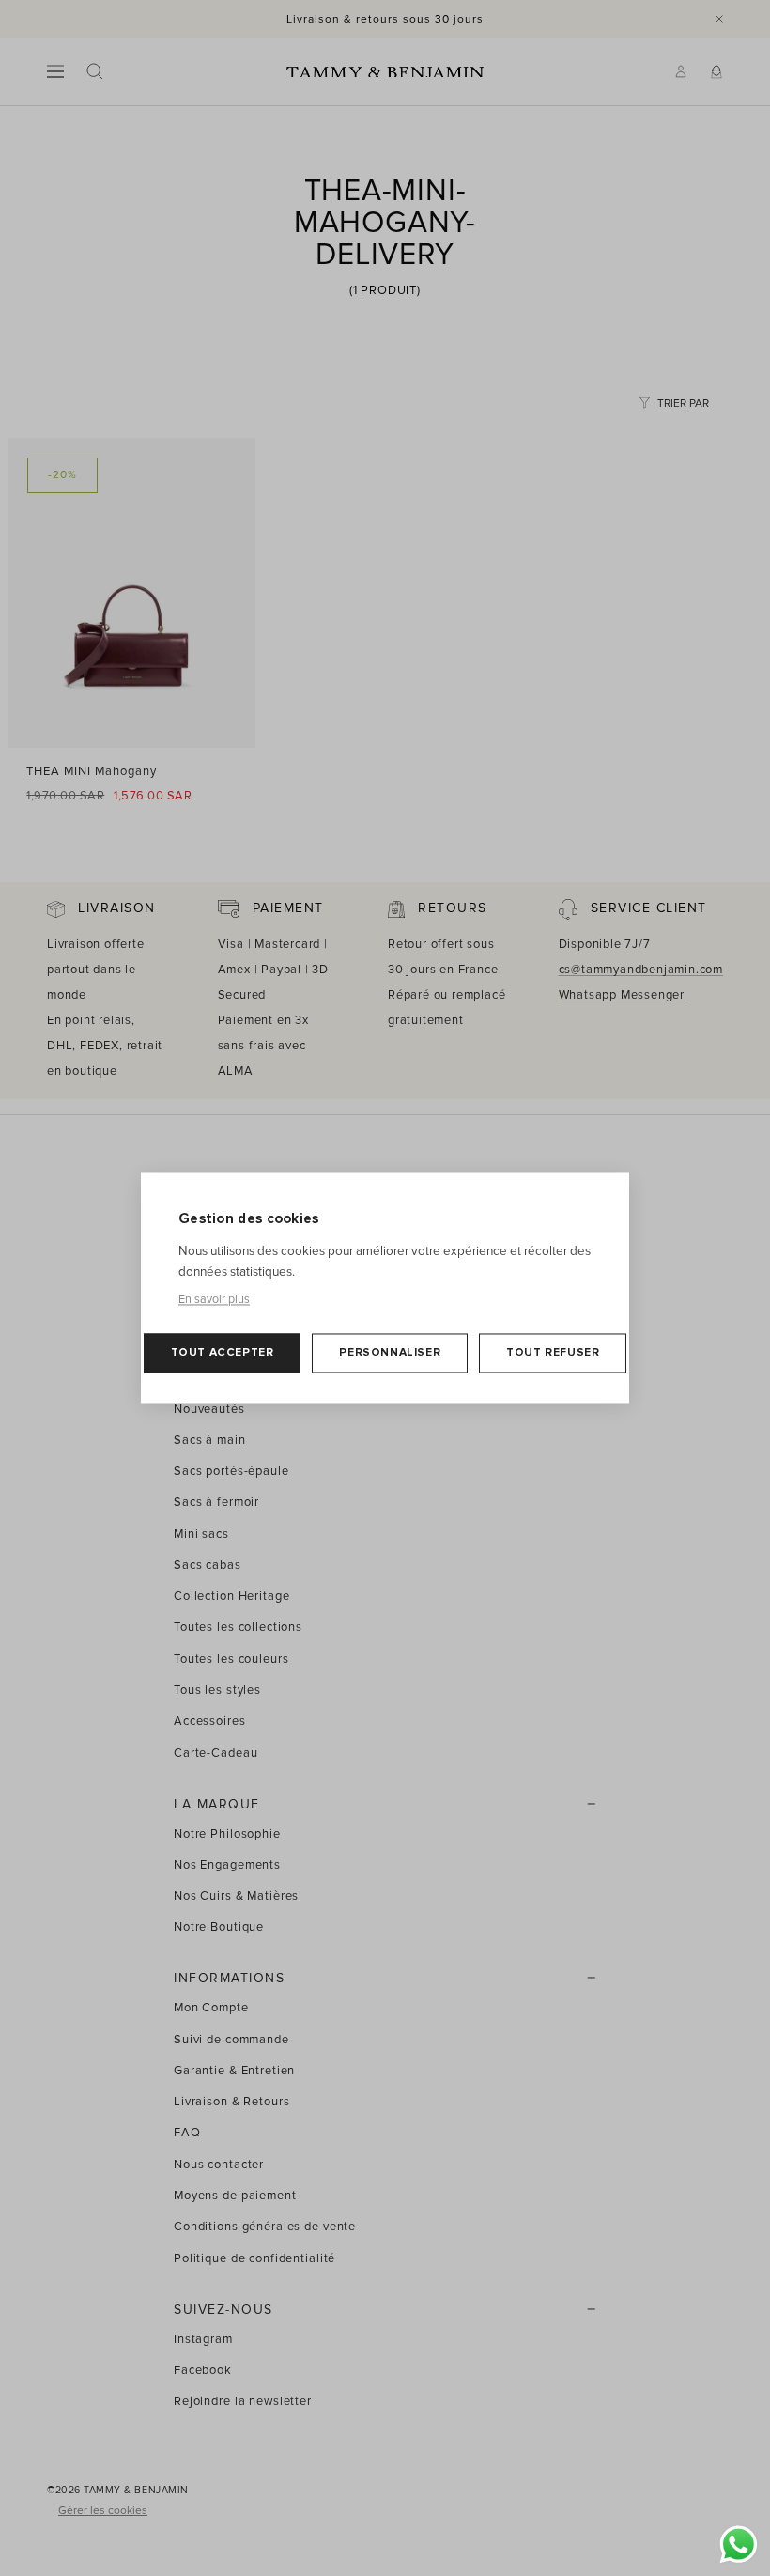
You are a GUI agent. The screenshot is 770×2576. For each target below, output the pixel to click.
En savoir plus (214, 1300)
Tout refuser (553, 1353)
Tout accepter (223, 1353)
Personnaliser (390, 1353)
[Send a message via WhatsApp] (739, 2545)
